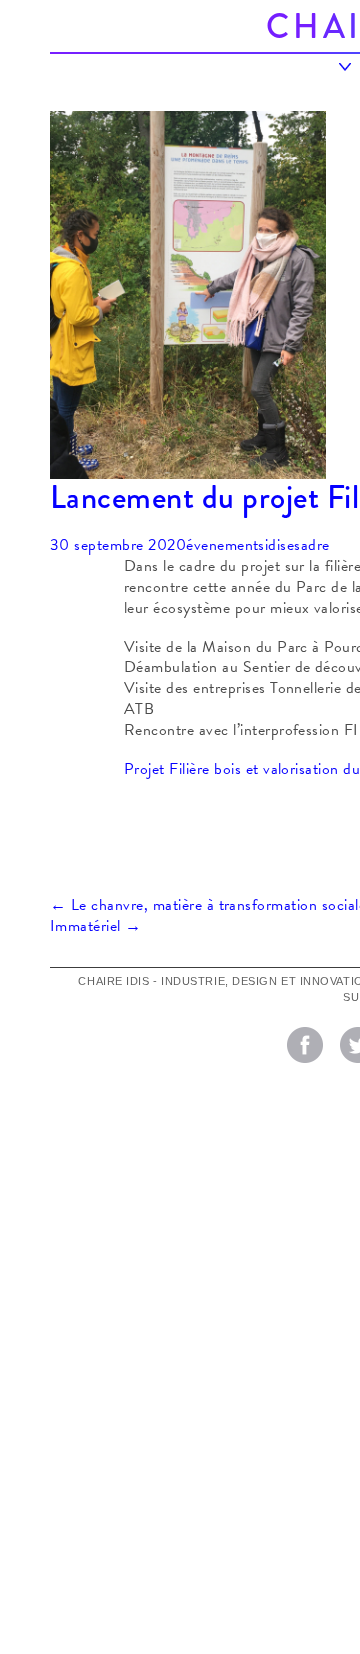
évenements (225, 545)
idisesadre (297, 545)
